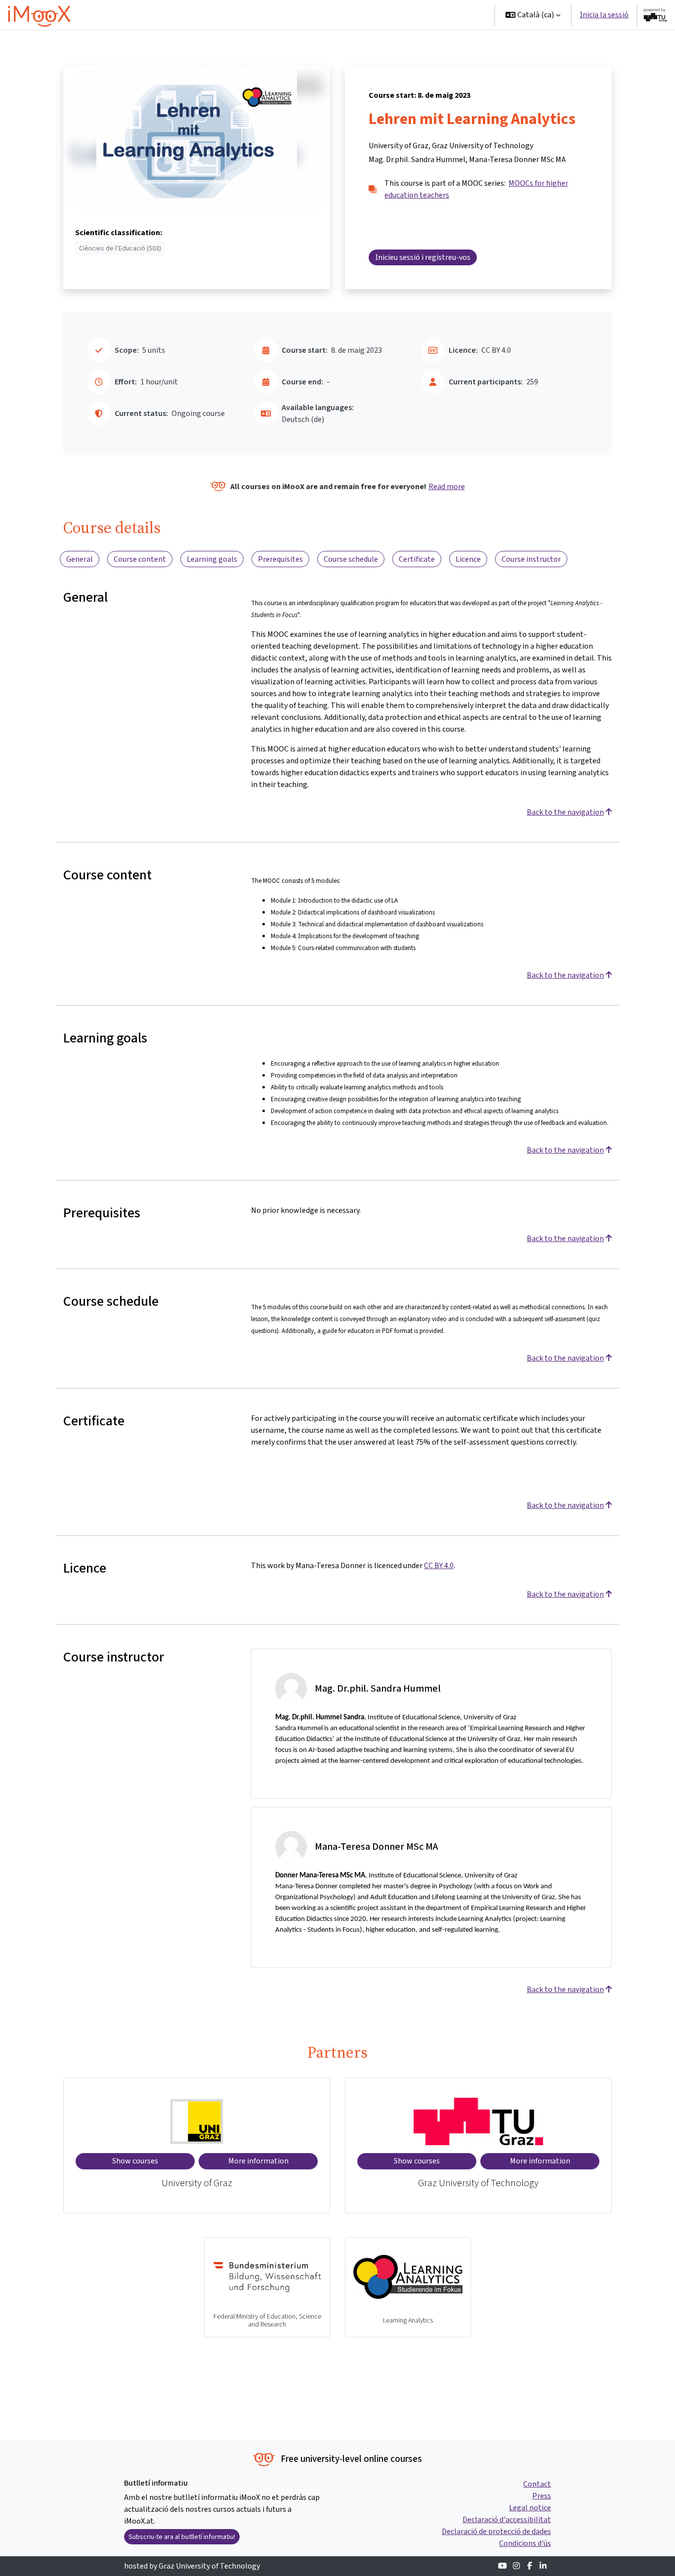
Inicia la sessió (604, 15)
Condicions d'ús (525, 2543)
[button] (533, 15)
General (80, 559)
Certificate (417, 559)
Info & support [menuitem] (405, 15)
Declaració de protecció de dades (496, 2531)
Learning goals (212, 559)
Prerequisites (280, 559)
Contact (537, 2484)
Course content (140, 559)
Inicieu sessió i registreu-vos (423, 257)
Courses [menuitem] (349, 15)
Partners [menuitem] (463, 15)
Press (542, 2496)
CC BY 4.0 (439, 1565)
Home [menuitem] (313, 15)
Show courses (135, 2161)
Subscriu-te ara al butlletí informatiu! (182, 2537)
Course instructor (531, 559)
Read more (447, 486)
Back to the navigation (565, 812)
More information (258, 2161)
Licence (468, 559)
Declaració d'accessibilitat (507, 2519)
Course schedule (351, 559)
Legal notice (530, 2508)
